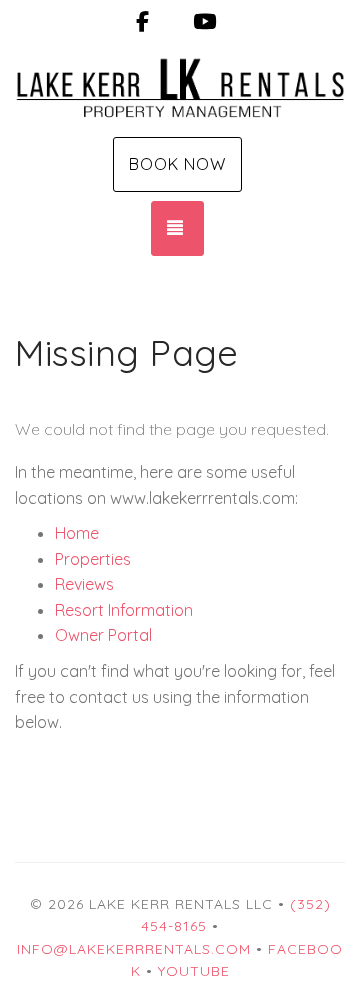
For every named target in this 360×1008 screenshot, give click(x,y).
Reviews (84, 584)
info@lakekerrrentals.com (134, 949)
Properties (93, 559)
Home (77, 533)
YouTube (194, 971)
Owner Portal (103, 635)
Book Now (177, 164)
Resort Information (124, 610)
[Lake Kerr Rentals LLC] (180, 88)
